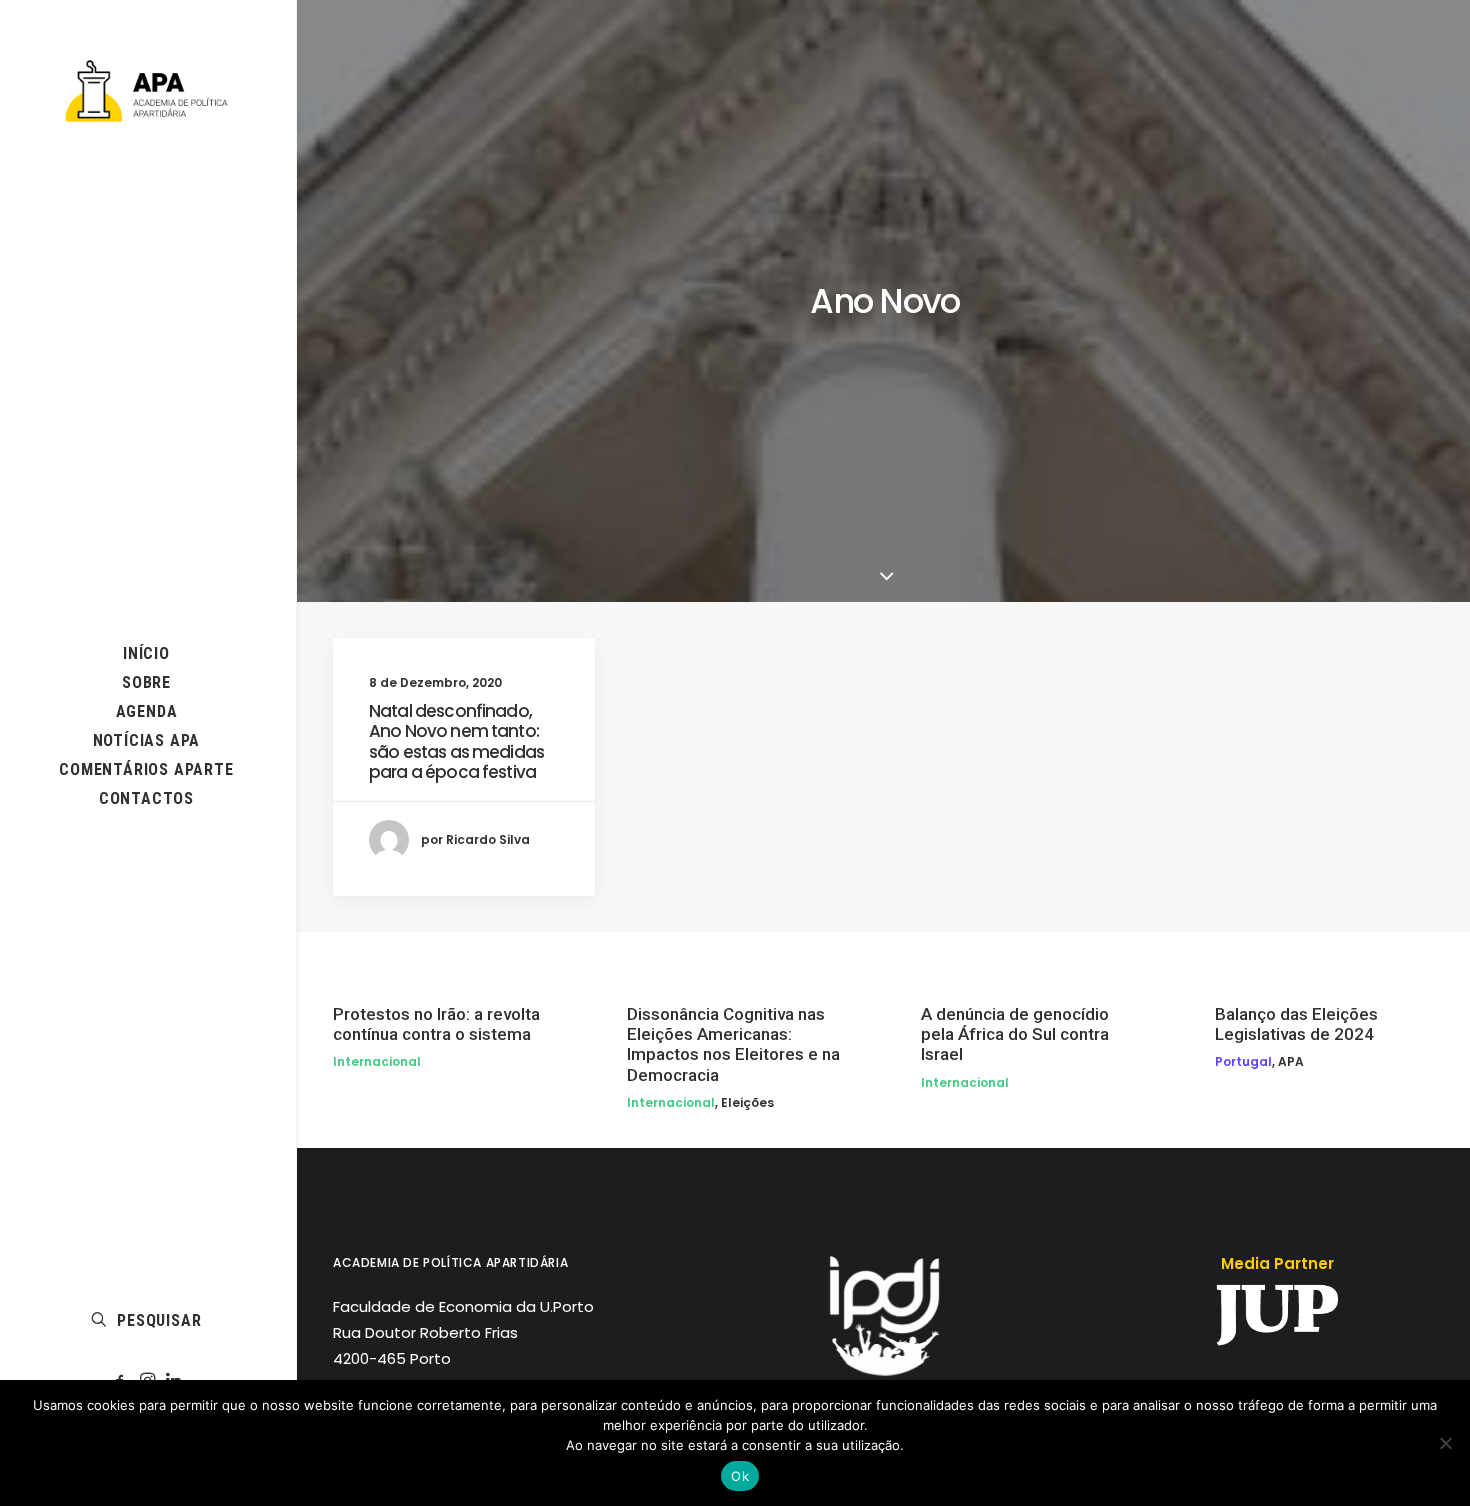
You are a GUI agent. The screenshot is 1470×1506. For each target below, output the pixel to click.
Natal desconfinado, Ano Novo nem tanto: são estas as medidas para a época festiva (456, 741)
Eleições (747, 1102)
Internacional (377, 1061)
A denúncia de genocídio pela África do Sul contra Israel (1015, 1034)
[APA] (146, 91)
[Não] (1445, 1443)
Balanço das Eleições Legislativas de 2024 (1296, 1024)
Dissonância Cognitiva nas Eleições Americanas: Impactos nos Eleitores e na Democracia (733, 1044)
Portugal (1243, 1061)
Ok (740, 1476)
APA (1291, 1061)
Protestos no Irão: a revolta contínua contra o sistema (436, 1024)
